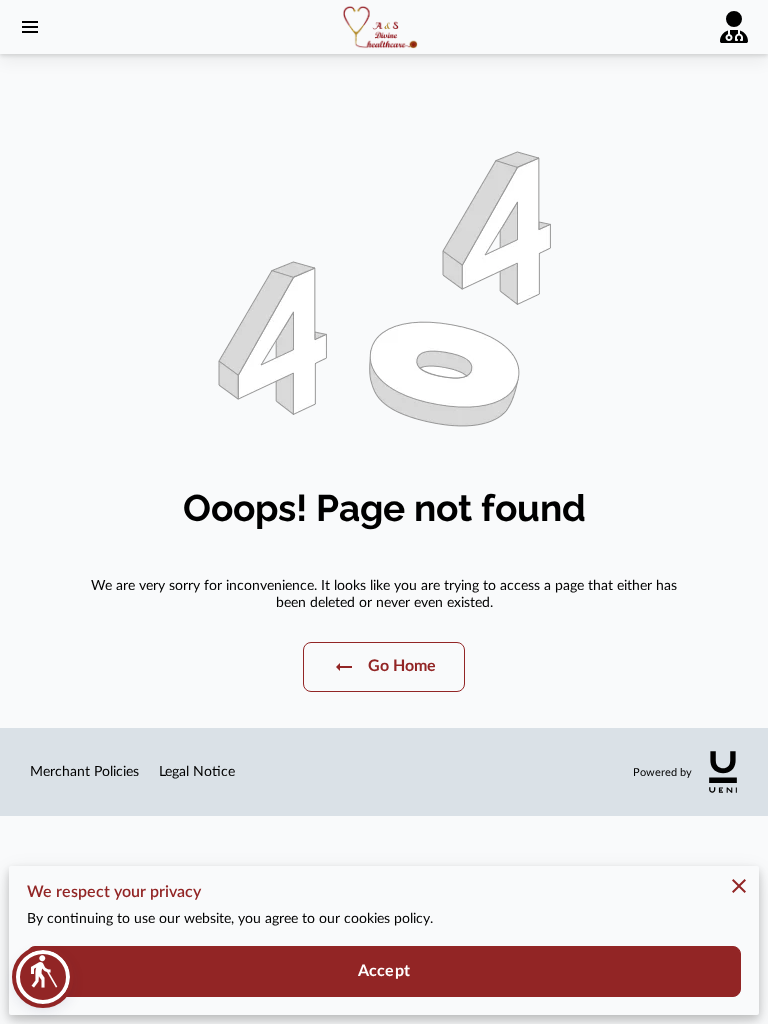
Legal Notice (197, 772)
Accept (384, 971)
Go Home (402, 666)
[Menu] (30, 27)
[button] (43, 977)
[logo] (723, 772)
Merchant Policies (84, 772)
